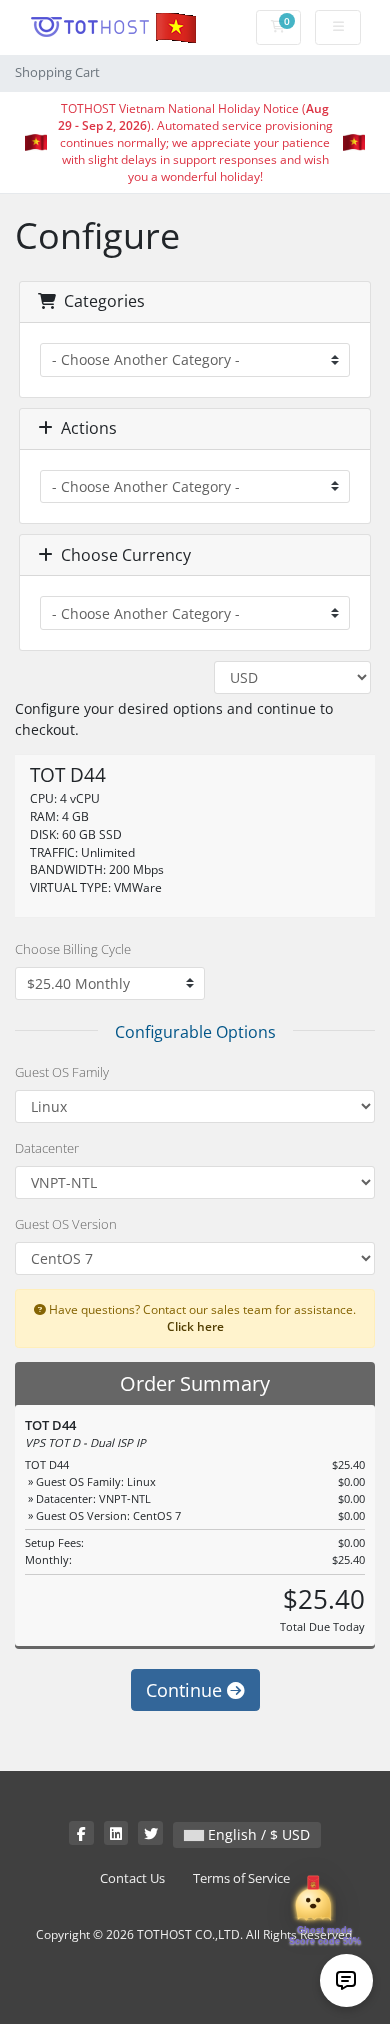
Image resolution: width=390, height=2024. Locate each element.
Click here (195, 1326)
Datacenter (47, 1148)
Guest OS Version (66, 1224)
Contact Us (132, 1878)
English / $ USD (257, 1834)
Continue (186, 1690)
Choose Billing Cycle (73, 949)
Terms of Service (241, 1878)
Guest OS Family (62, 1072)
